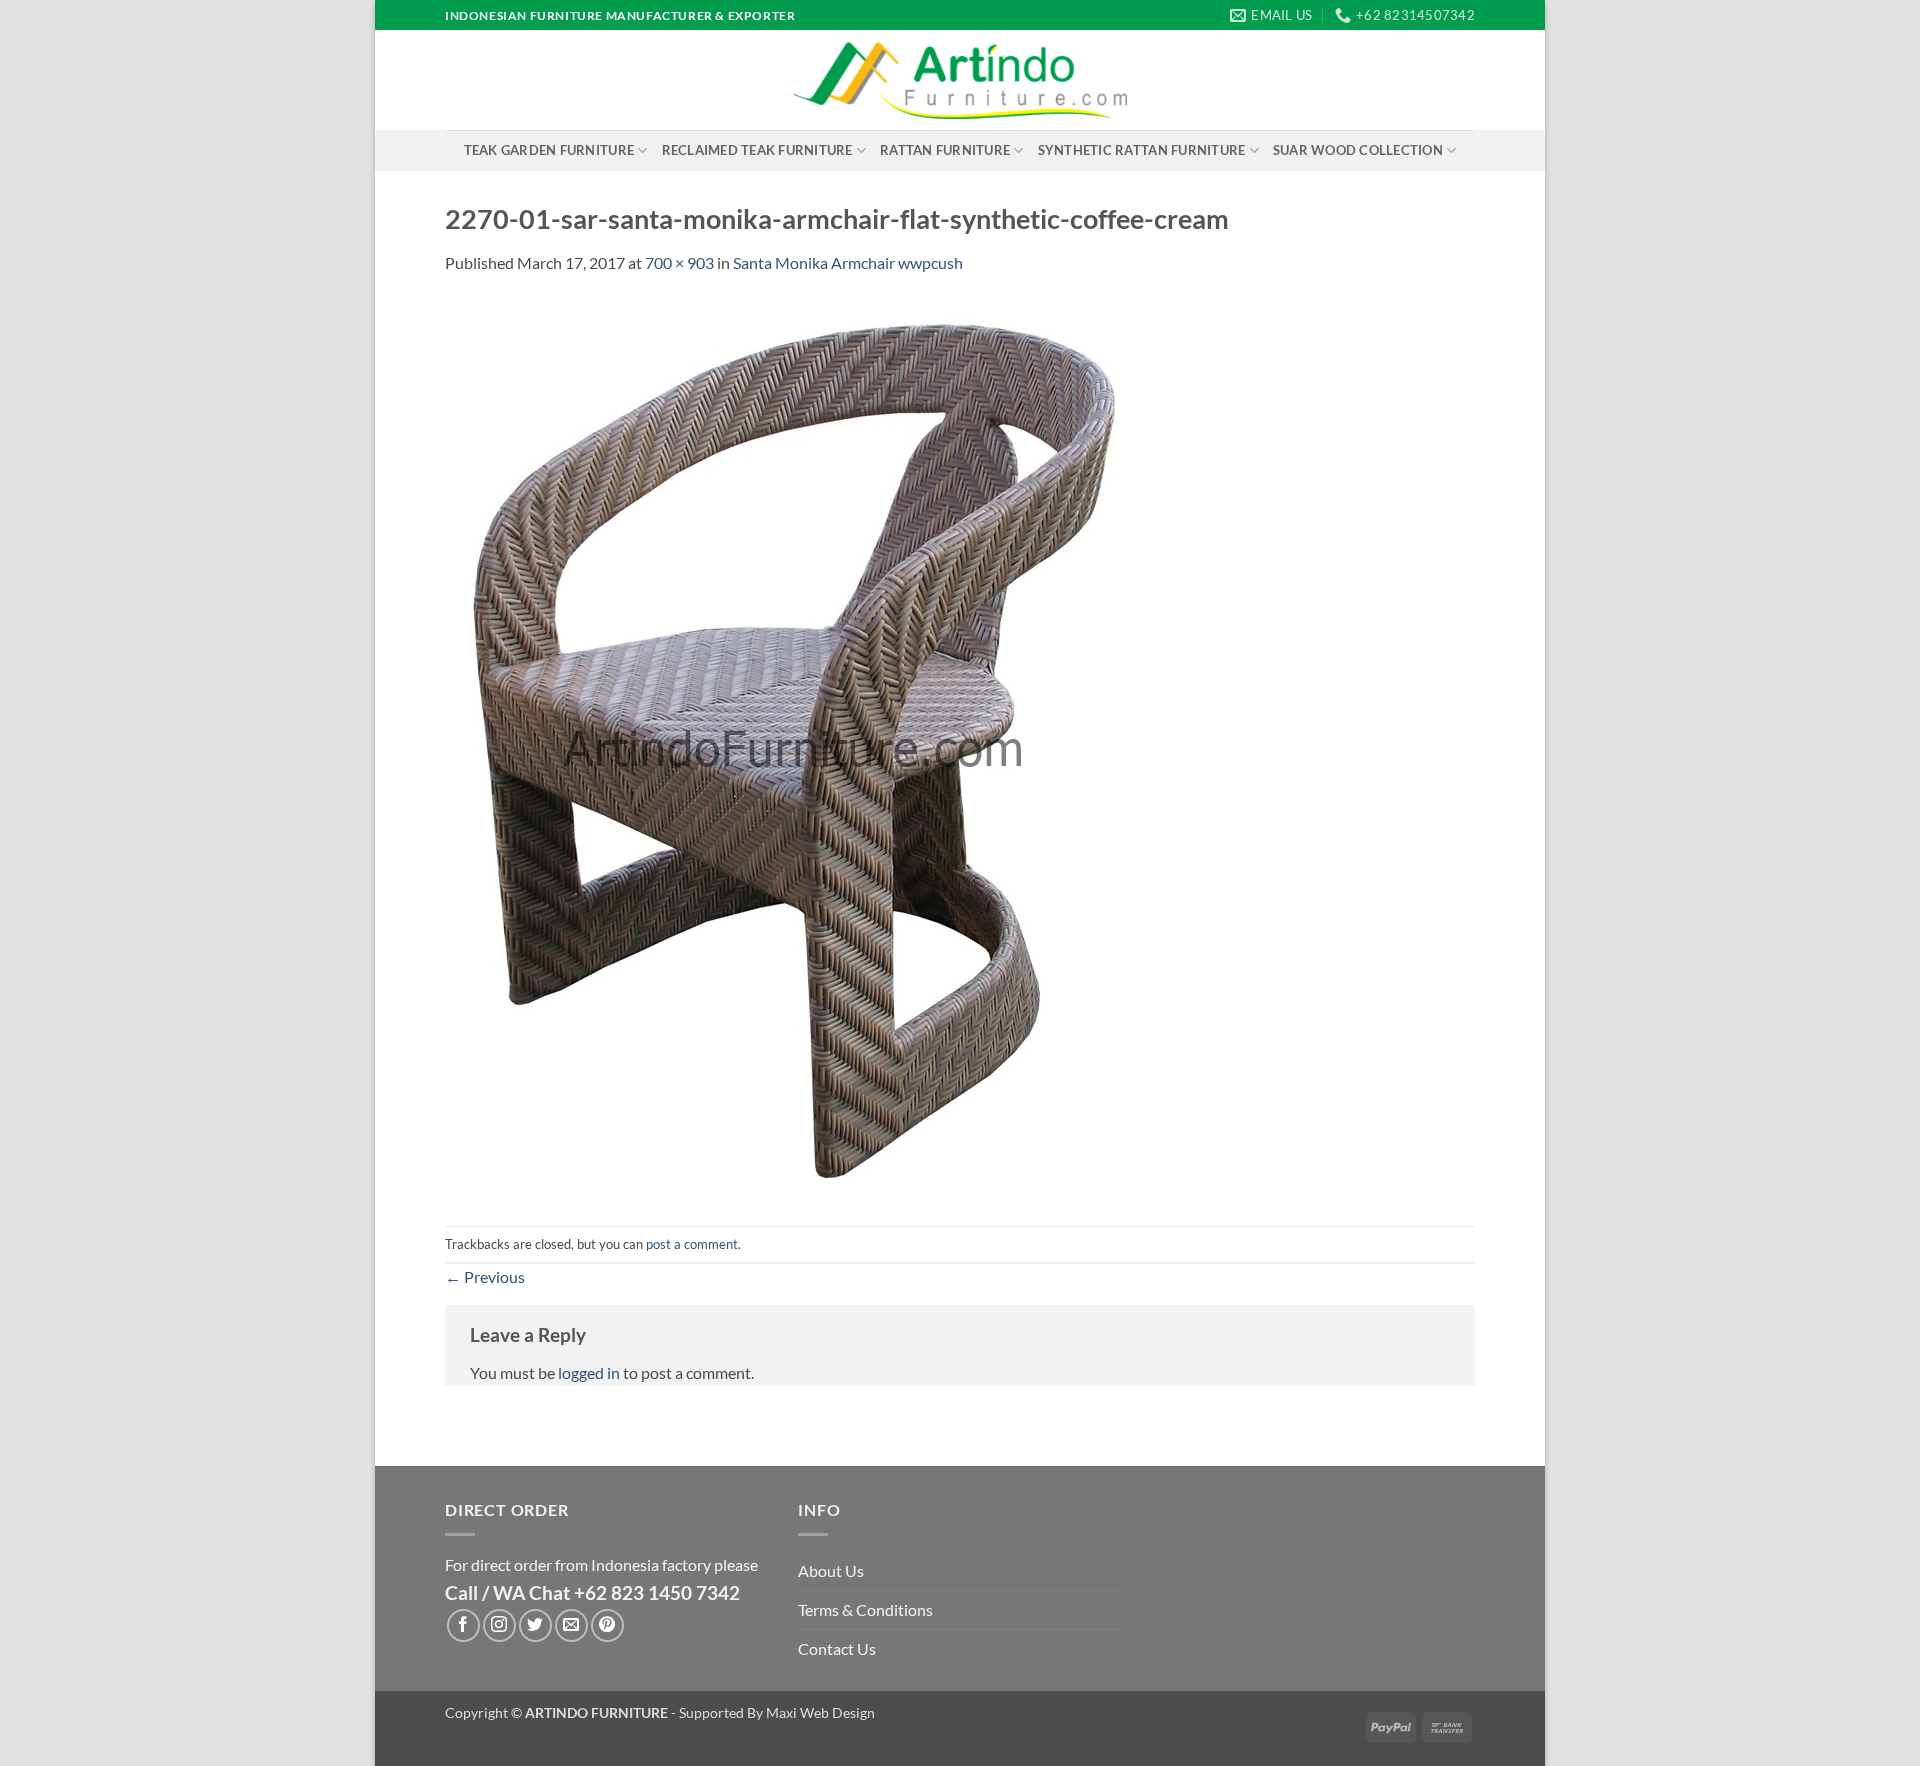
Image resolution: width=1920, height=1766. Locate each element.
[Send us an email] (571, 1625)
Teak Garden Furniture (549, 150)
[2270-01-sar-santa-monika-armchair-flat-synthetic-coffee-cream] (795, 748)
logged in (589, 1372)
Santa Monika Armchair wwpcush (848, 262)
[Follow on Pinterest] (607, 1625)
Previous (485, 1276)
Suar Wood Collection (1358, 150)
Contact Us (837, 1648)
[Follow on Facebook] (463, 1625)
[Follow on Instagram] (499, 1625)
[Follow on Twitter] (535, 1625)
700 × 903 (679, 262)
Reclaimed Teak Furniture (757, 150)
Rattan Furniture (945, 150)
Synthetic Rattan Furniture (1142, 150)
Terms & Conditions (865, 1609)
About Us (831, 1570)
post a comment (692, 1244)
